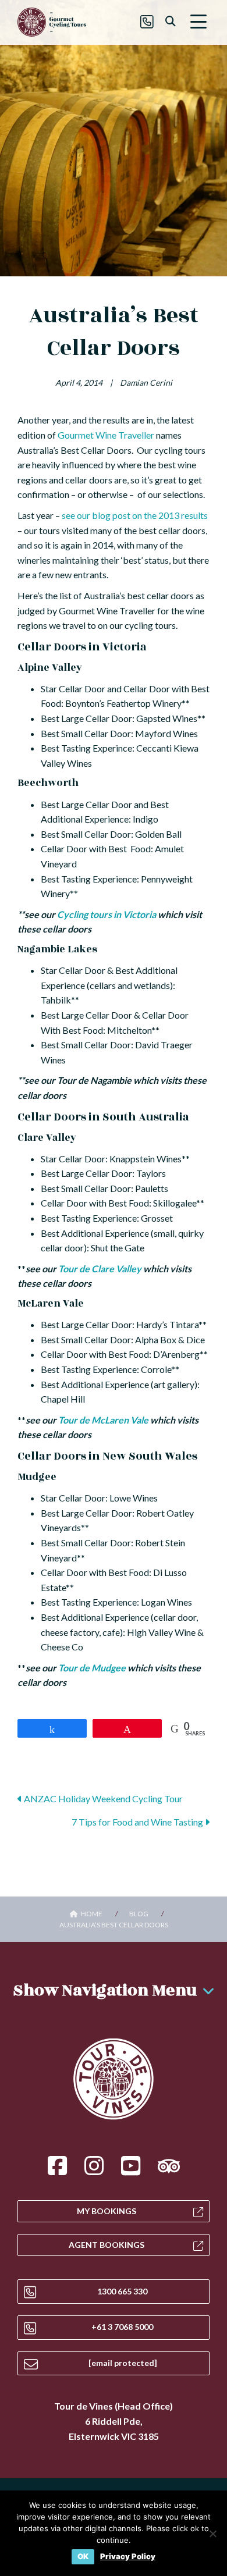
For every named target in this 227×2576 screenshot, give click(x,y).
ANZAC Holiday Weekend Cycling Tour (102, 1798)
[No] (212, 2534)
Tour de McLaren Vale (103, 1420)
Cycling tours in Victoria (107, 914)
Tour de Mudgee (92, 1668)
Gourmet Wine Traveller (106, 435)
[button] (198, 22)
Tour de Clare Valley (100, 1269)
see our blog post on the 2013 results (135, 515)
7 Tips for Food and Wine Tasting (138, 1822)
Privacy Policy (128, 2557)
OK (83, 2556)
